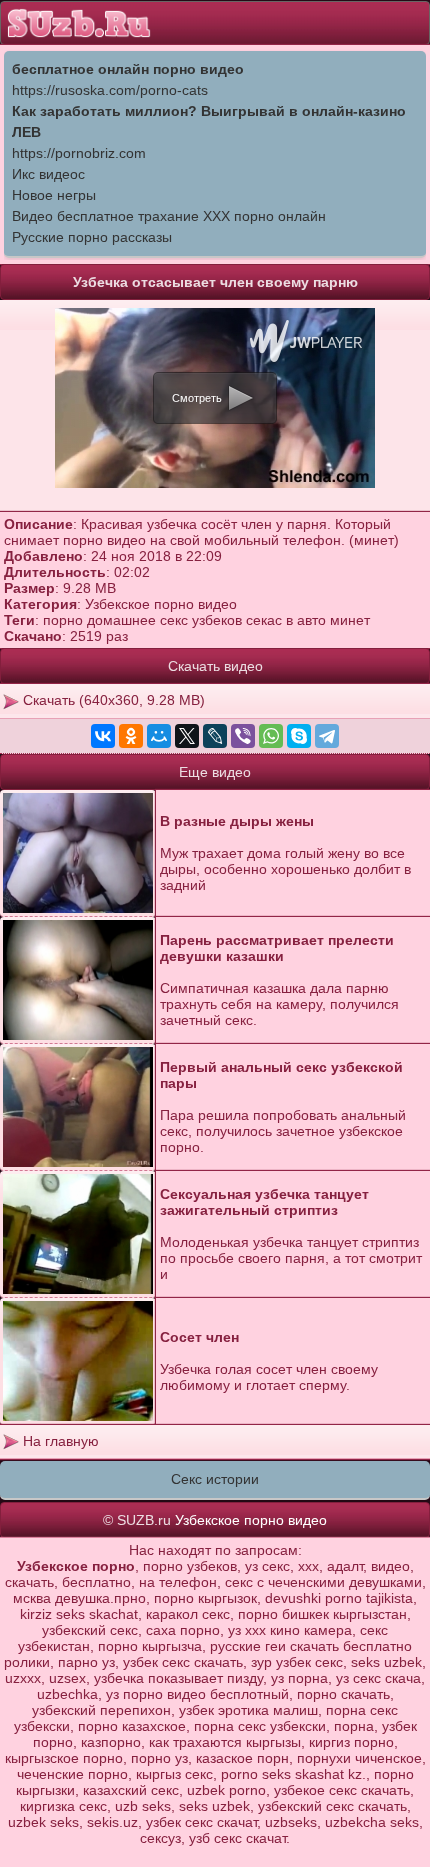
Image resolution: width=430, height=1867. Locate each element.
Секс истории (215, 1479)
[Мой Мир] (159, 736)
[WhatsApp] (271, 736)
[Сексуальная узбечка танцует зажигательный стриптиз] (78, 1234)
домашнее (121, 620)
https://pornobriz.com (79, 153)
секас (264, 620)
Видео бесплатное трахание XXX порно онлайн (169, 216)
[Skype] (299, 736)
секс (174, 620)
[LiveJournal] (215, 736)
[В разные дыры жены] (78, 853)
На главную (59, 1441)
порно (63, 620)
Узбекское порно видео (161, 604)
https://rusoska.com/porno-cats (110, 90)
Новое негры (54, 195)
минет (350, 620)
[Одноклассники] (131, 736)
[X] (187, 736)
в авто (306, 620)
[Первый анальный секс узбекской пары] (78, 1107)
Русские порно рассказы (92, 237)
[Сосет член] (78, 1361)
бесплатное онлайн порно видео (128, 69)
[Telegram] (327, 736)
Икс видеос (48, 174)
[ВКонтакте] (103, 736)
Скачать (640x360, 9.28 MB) (112, 700)
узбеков (217, 620)
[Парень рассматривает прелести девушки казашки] (78, 980)
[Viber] (243, 736)
